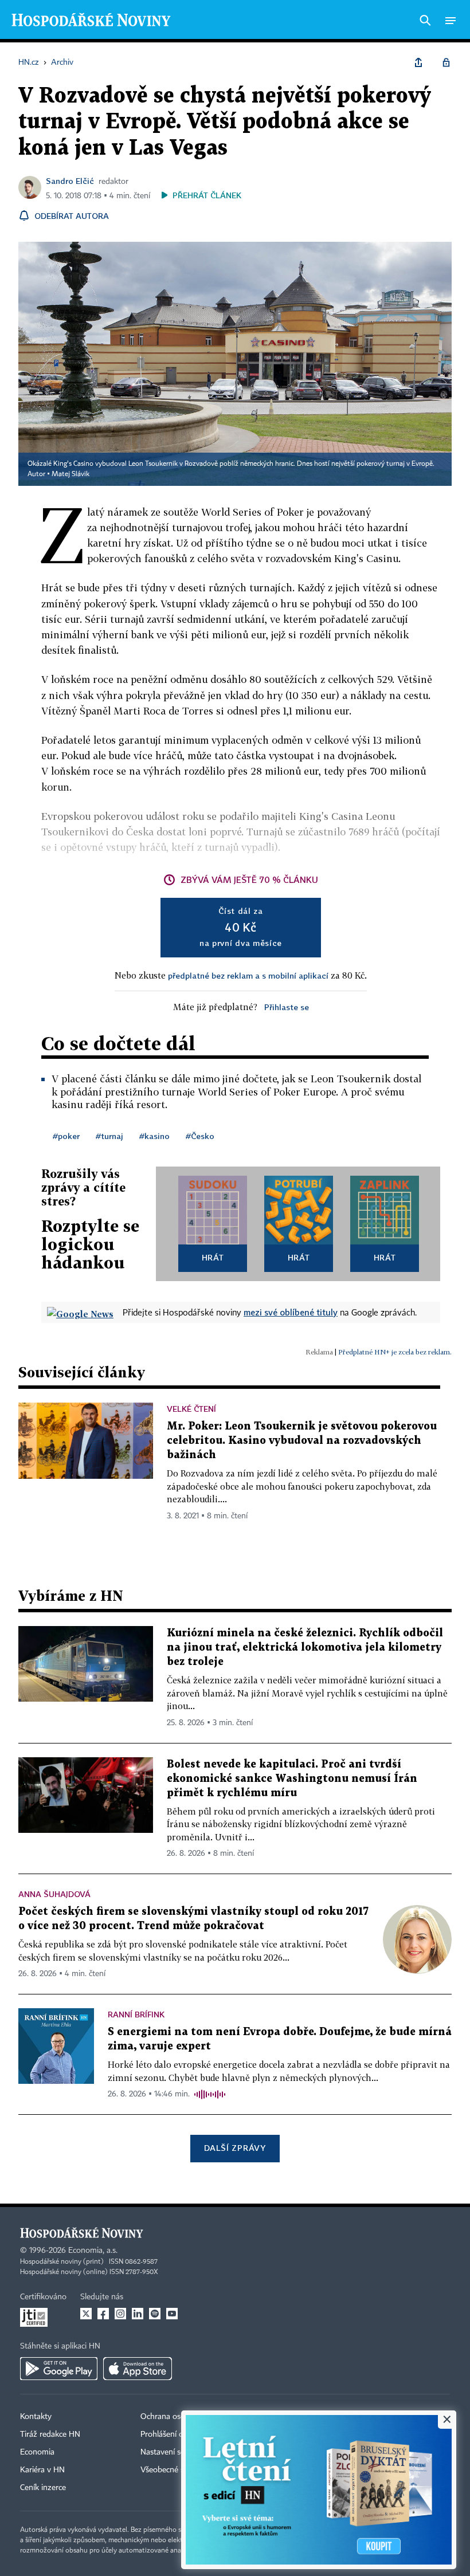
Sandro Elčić (70, 181)
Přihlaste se (287, 1007)
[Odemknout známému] (446, 62)
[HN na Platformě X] (86, 2314)
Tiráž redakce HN (50, 2434)
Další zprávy (235, 2148)
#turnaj (109, 1136)
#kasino (154, 1136)
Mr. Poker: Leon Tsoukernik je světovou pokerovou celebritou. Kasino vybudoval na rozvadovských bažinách (302, 1441)
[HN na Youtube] (172, 2314)
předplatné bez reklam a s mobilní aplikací (248, 975)
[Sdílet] (418, 62)
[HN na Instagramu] (120, 2314)
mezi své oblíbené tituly (291, 1312)
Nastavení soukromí (175, 2452)
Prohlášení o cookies (176, 2434)
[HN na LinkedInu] (138, 2314)
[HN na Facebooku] (103, 2314)
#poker (66, 1136)
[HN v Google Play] (59, 2369)
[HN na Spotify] (155, 2314)
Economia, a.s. (93, 2251)
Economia (37, 2452)
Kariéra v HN (42, 2470)
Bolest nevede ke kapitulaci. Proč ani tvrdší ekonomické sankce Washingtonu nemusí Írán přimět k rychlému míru (292, 1779)
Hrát (213, 1257)
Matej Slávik (70, 474)
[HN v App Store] (138, 2369)
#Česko (200, 1136)
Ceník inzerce (43, 2488)
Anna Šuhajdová (54, 1894)
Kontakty (36, 2417)
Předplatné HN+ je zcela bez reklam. (395, 1352)
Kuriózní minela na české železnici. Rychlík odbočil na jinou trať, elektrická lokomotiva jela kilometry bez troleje (305, 1648)
